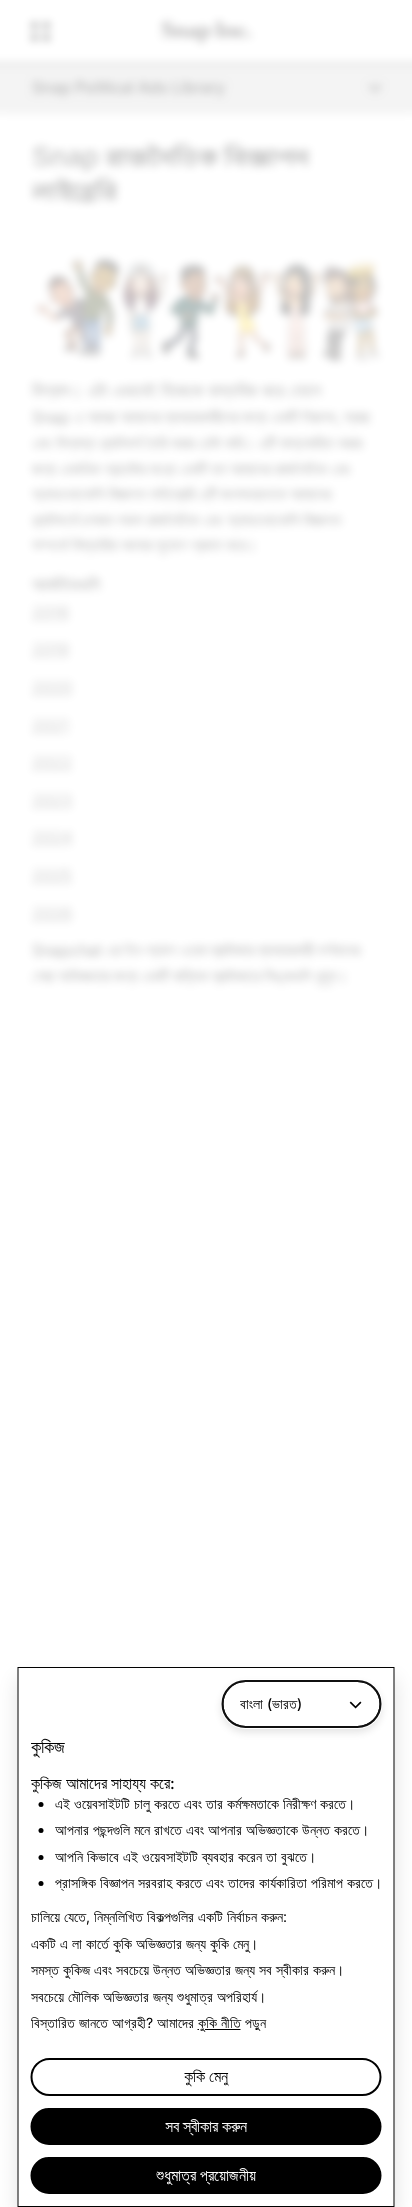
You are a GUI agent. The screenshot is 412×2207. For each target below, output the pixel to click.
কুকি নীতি (219, 2022)
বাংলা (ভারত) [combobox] (271, 1703)
